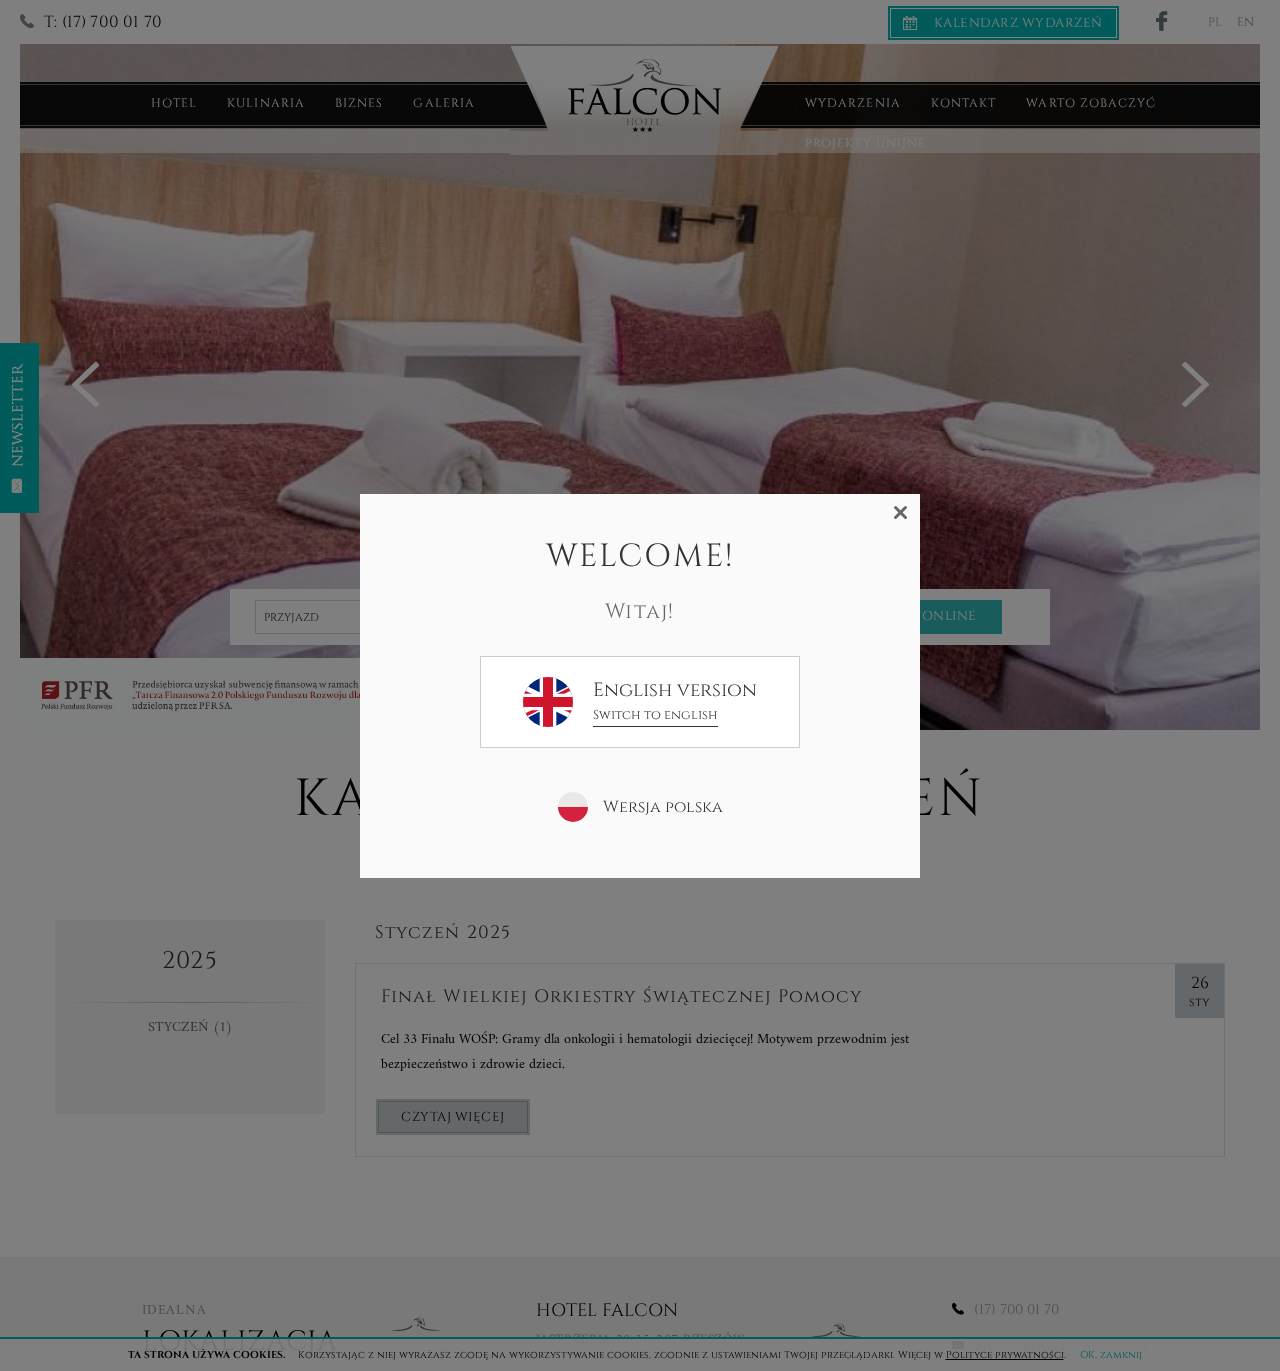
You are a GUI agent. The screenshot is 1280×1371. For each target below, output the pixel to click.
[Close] (901, 513)
